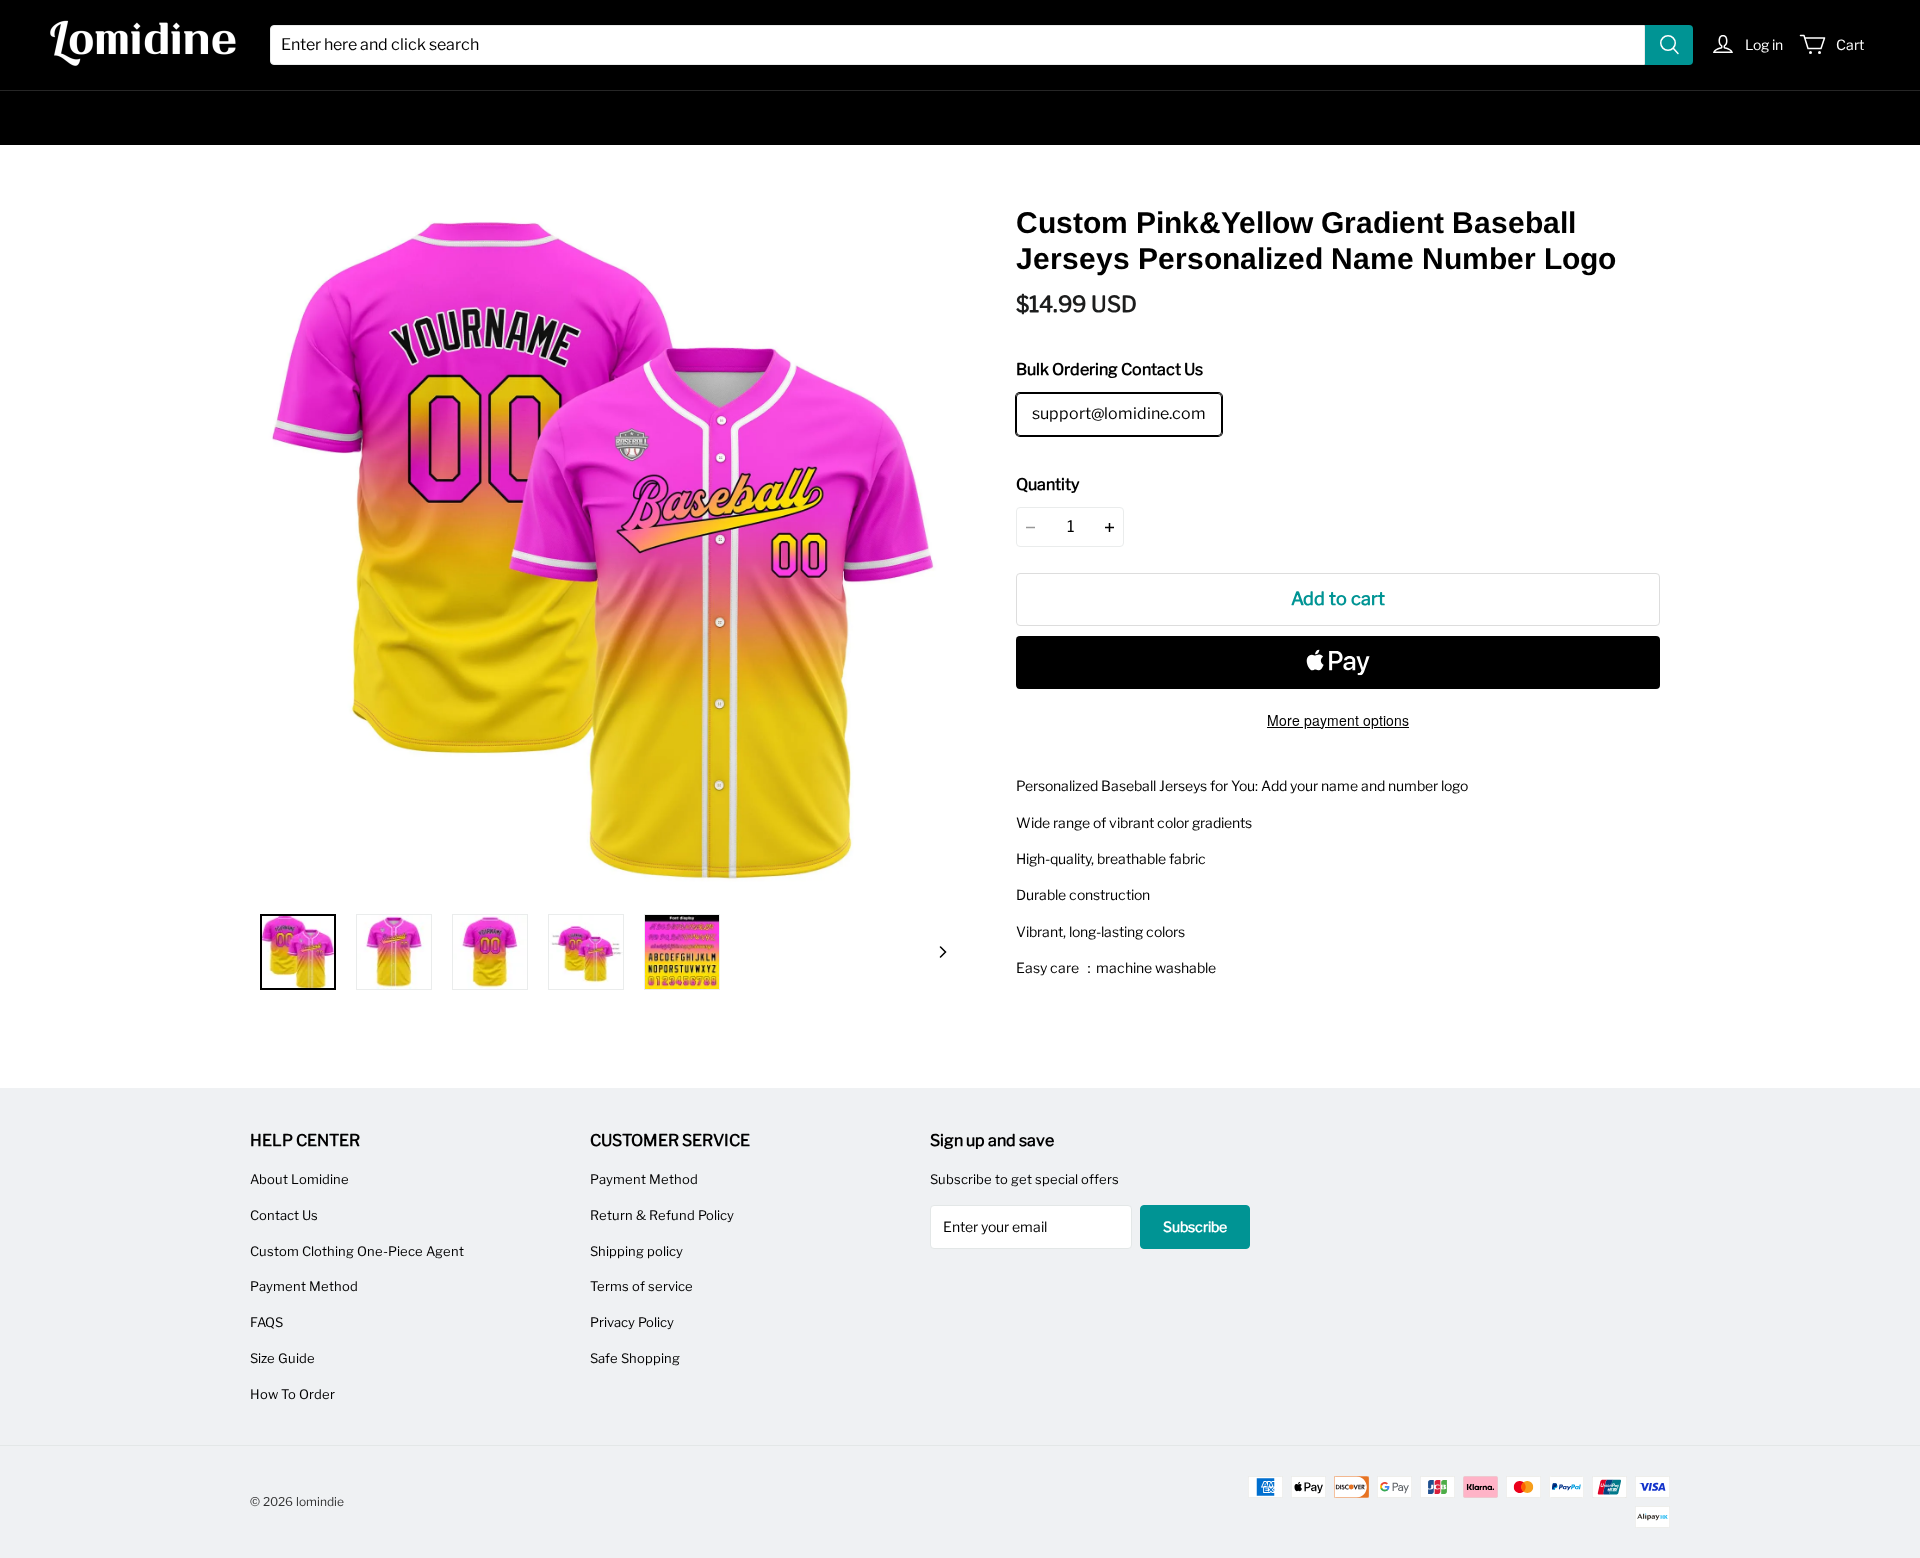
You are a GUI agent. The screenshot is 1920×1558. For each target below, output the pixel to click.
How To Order (292, 1394)
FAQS (266, 1322)
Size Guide (282, 1358)
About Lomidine (299, 1179)
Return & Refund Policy (662, 1215)
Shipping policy (636, 1251)
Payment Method (304, 1286)
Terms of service (641, 1286)
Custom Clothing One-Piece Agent (357, 1251)
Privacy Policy (632, 1322)
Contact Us (284, 1215)
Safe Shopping (635, 1358)
